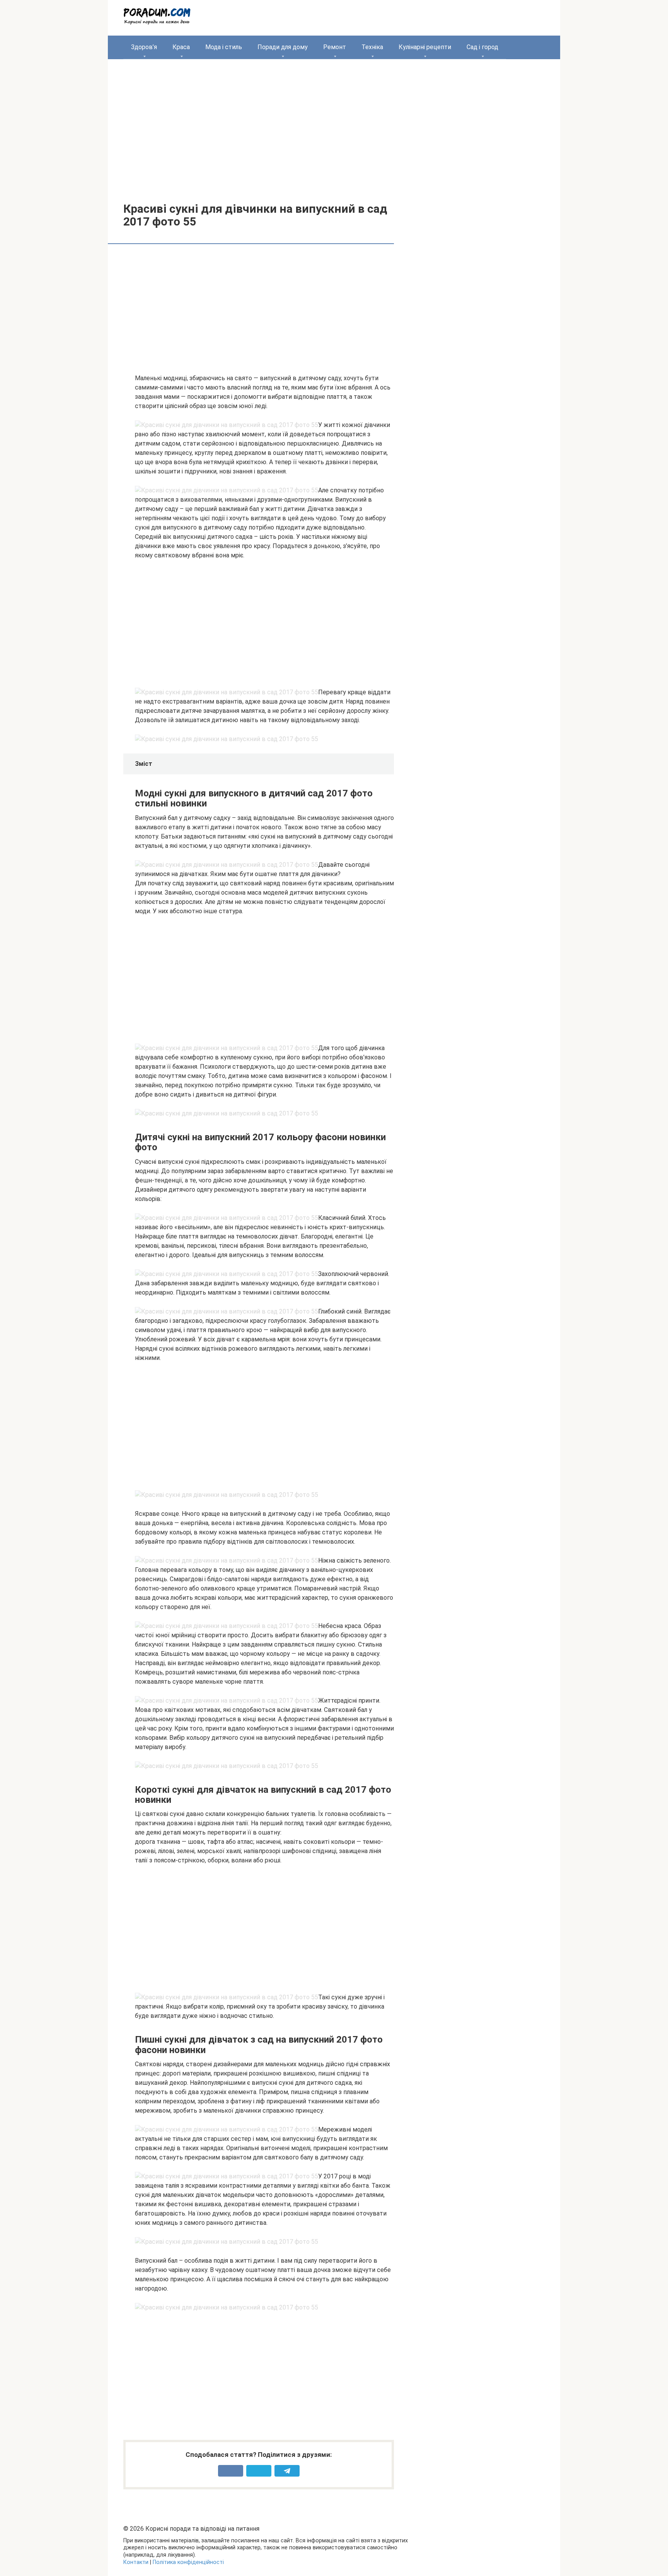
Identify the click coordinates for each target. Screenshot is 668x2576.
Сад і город (482, 47)
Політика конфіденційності (188, 2562)
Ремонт (335, 47)
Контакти (136, 2562)
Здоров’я (144, 47)
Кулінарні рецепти (425, 47)
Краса (181, 47)
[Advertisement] (334, 125)
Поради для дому (283, 47)
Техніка (372, 47)
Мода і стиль (224, 47)
